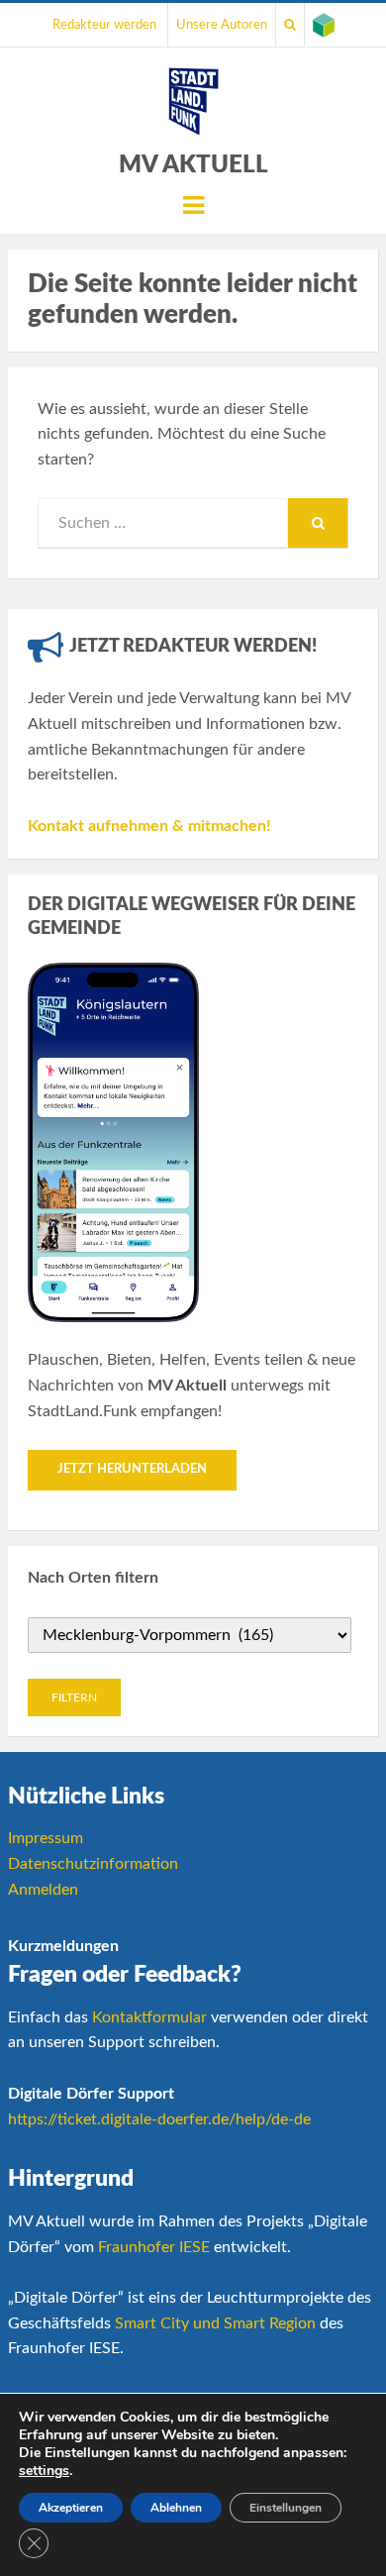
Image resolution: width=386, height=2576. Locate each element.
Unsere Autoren (222, 25)
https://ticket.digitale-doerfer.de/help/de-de (159, 2119)
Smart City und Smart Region (215, 2323)
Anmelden (43, 1890)
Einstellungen (286, 2508)
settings (44, 2471)
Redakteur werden (104, 25)
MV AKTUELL (193, 165)
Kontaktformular (149, 2017)
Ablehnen (176, 2508)
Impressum (46, 1838)
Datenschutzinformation (93, 1864)
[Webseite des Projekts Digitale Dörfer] (324, 25)
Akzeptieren (71, 2508)
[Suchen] (290, 25)
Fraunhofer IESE (154, 2247)
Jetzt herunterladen (132, 1469)
